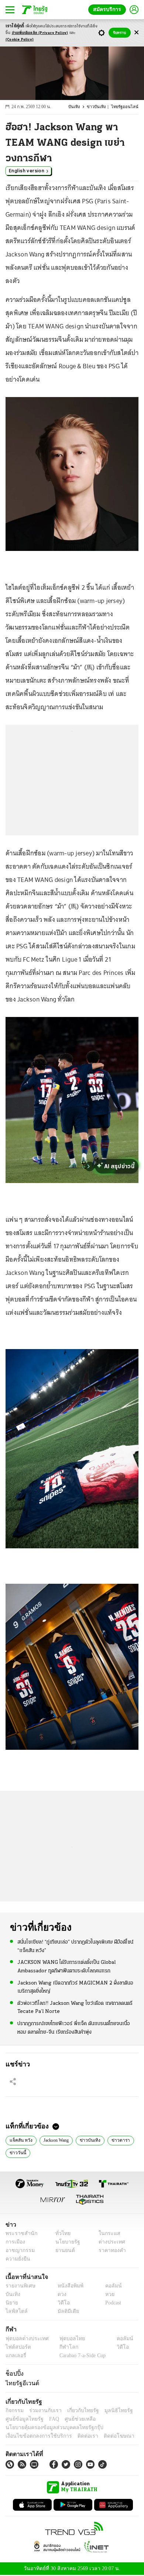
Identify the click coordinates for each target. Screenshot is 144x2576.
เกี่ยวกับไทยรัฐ (78, 2411)
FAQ (49, 2420)
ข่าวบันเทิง (100, 107)
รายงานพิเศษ (19, 2287)
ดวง (60, 2295)
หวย (107, 2295)
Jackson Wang (57, 2140)
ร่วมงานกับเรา (43, 2411)
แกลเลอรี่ (15, 2356)
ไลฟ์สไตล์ (15, 2312)
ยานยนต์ (63, 2251)
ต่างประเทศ (109, 2243)
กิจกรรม (14, 2411)
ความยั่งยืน (17, 2260)
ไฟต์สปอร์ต (17, 2348)
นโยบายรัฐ (65, 2243)
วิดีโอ (61, 2303)
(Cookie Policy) (20, 40)
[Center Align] (136, 33)
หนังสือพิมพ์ (68, 2287)
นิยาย (11, 2303)
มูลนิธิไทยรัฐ (110, 2411)
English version (27, 171)
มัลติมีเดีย (66, 2312)
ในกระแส (107, 2234)
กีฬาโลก (63, 2348)
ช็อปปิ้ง (13, 2374)
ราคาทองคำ (110, 2251)
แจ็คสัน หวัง (20, 2140)
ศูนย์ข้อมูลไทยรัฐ (22, 2420)
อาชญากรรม (19, 2251)
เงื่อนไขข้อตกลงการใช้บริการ (34, 2437)
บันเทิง (79, 107)
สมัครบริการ (109, 9)
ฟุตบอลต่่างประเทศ (25, 2339)
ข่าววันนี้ (17, 2153)
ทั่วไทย (61, 2234)
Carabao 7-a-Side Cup (81, 2356)
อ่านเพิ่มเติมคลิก (40, 33)
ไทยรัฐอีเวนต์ (20, 2384)
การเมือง (15, 2243)
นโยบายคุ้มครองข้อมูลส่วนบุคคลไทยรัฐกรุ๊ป (49, 2428)
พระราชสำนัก (19, 2234)
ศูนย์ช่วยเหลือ (73, 2420)
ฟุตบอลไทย (66, 2339)
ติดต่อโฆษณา (107, 2437)
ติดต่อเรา (78, 2437)
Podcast (112, 2303)
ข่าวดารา (121, 2140)
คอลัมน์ (110, 2287)
